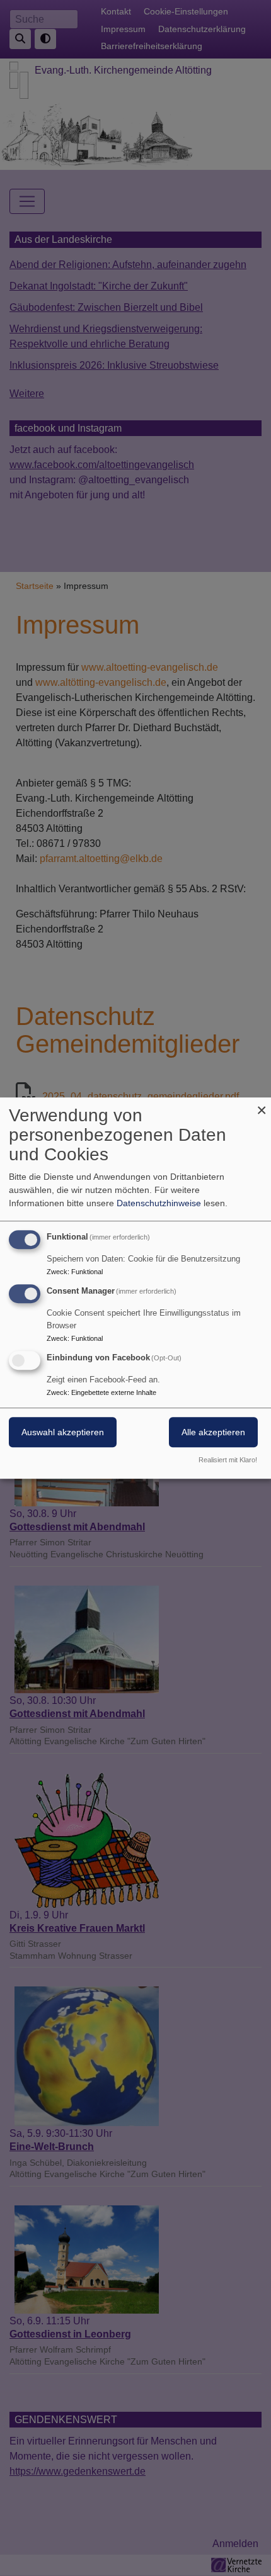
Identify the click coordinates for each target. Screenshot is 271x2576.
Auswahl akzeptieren (63, 1432)
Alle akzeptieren (213, 1432)
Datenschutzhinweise (159, 1203)
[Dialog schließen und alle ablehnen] (262, 1105)
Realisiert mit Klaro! (228, 1460)
